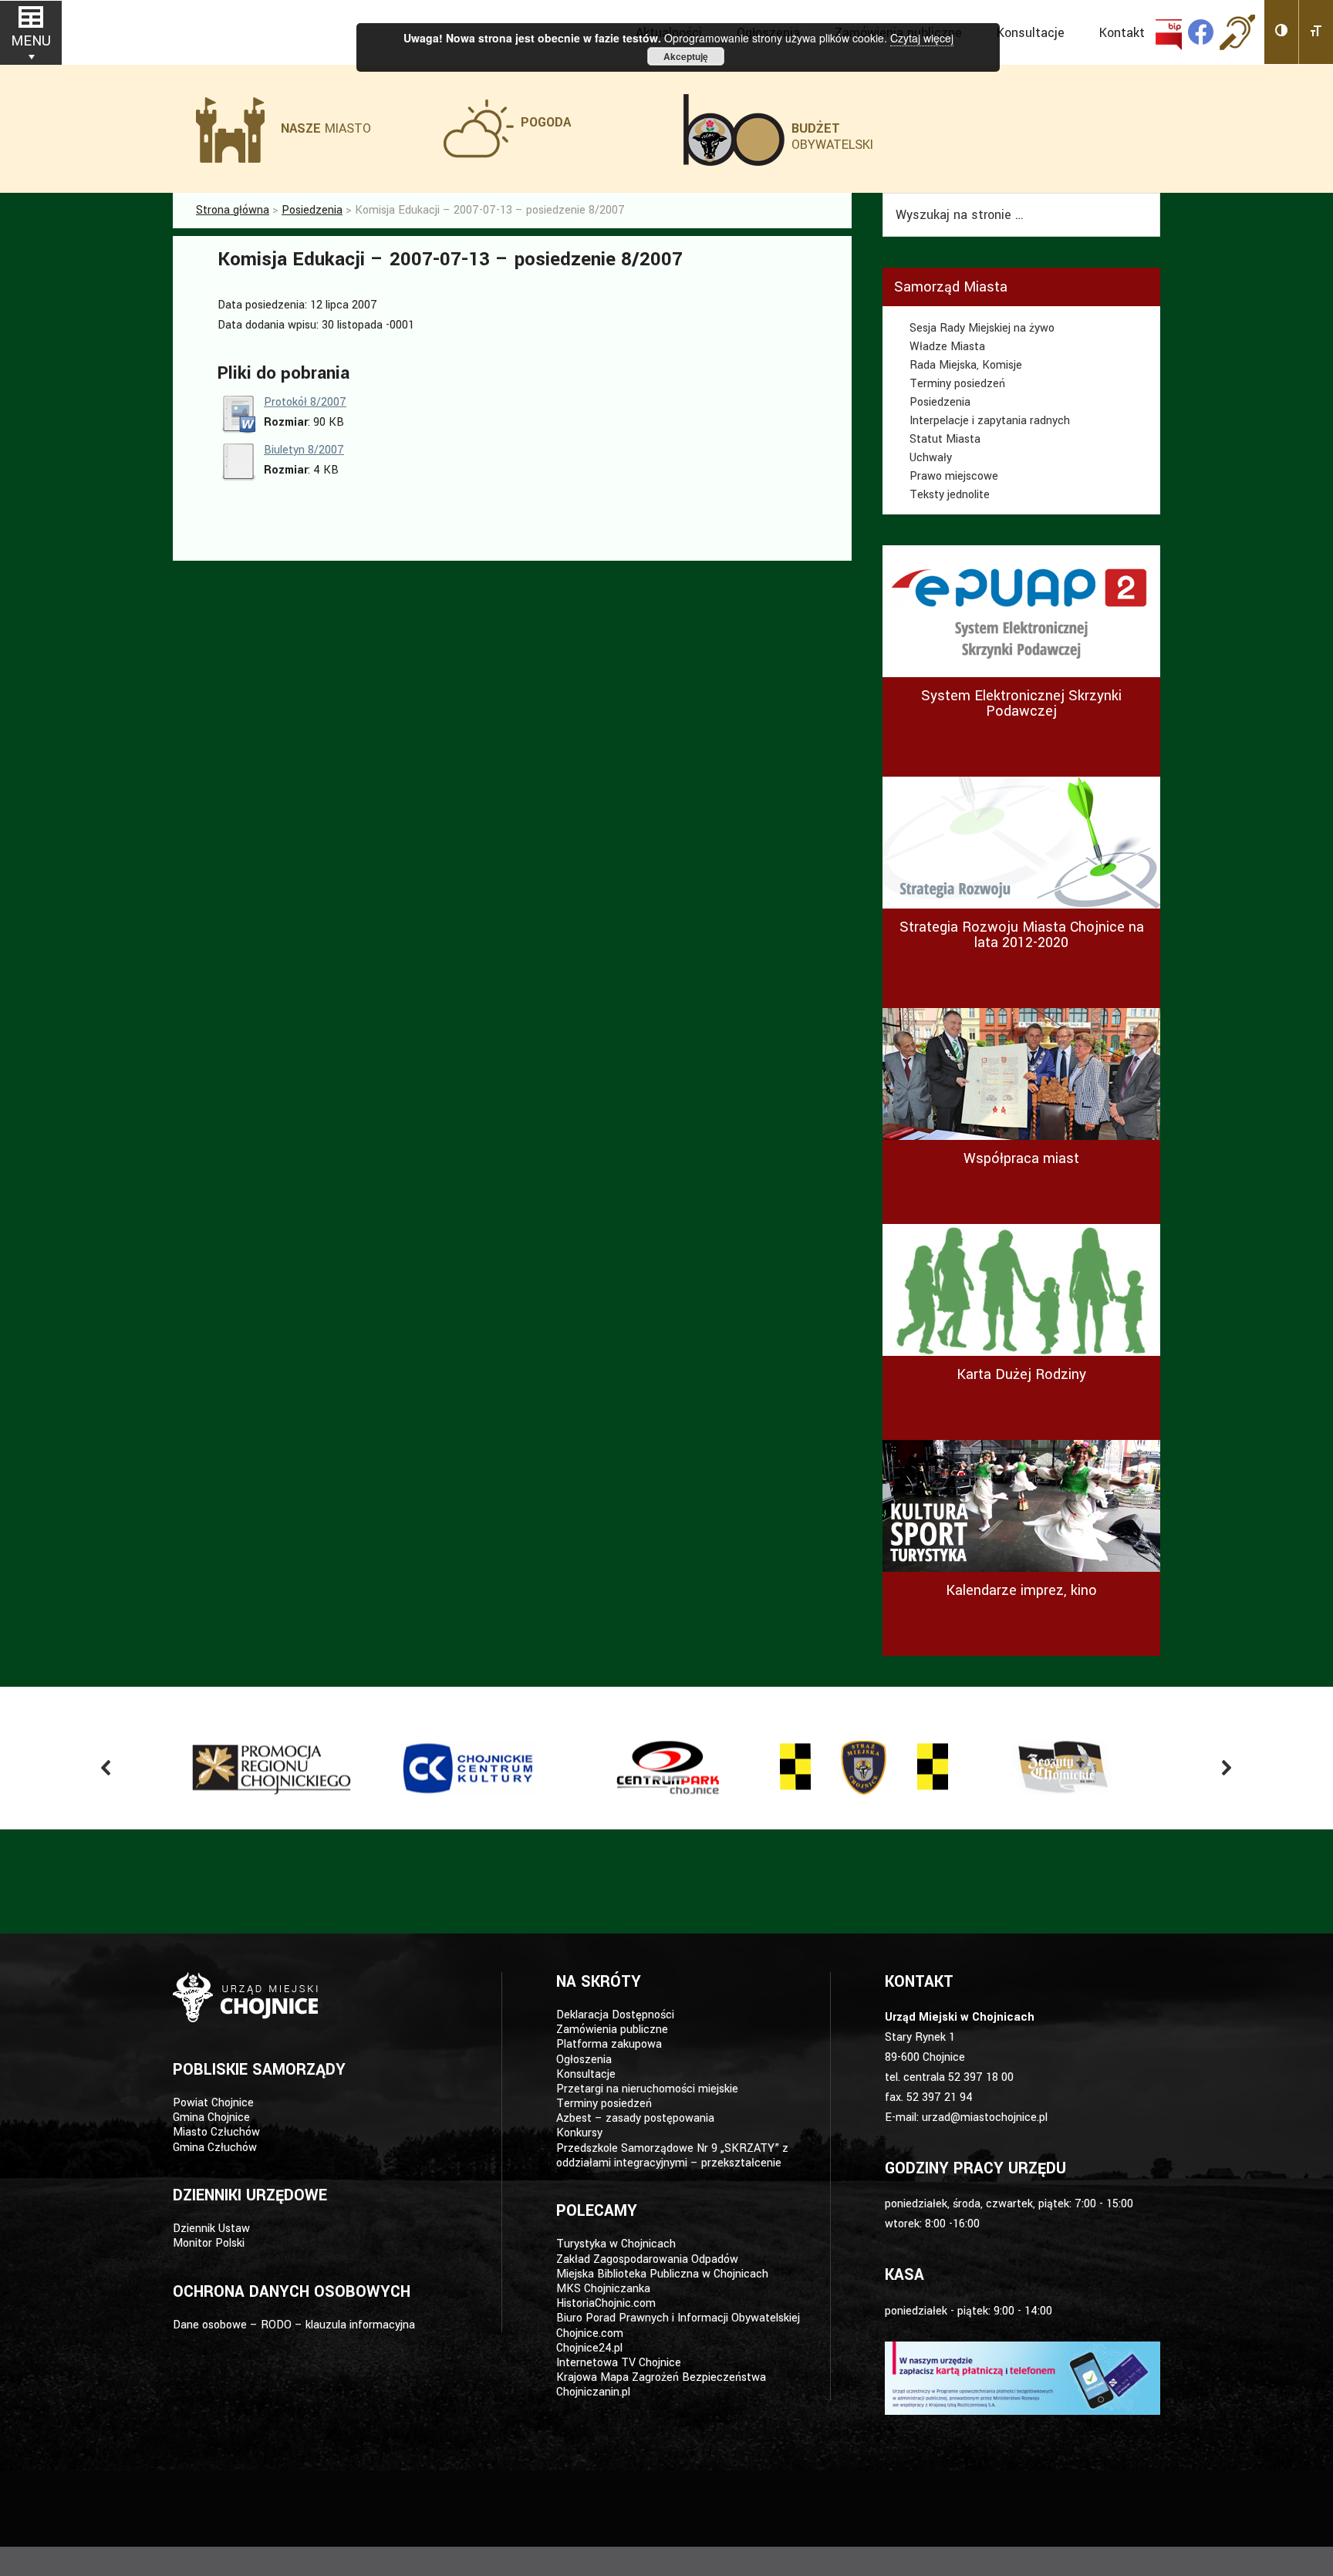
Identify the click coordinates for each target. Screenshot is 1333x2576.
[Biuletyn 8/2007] (238, 478)
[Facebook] (1201, 32)
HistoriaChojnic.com (606, 2303)
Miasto (326, 128)
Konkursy (579, 2133)
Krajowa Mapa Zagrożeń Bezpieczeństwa (661, 2377)
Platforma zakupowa (609, 2044)
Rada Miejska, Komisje (966, 365)
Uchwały (931, 458)
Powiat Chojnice (213, 2103)
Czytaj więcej (922, 38)
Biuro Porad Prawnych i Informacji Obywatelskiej (678, 2318)
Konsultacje (586, 2074)
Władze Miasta (947, 347)
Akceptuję (686, 56)
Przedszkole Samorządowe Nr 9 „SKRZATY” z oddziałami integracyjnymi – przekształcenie (672, 2156)
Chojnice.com (590, 2333)
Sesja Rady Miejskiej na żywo (982, 328)
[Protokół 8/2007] (238, 430)
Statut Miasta (945, 439)
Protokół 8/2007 (305, 402)
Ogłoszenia (584, 2060)
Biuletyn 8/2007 (304, 450)
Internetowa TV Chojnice (619, 2363)
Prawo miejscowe (954, 476)
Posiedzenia (940, 402)
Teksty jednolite (950, 495)
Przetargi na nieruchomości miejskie (647, 2089)
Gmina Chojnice (211, 2117)
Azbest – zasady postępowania (635, 2118)
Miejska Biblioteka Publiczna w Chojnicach (662, 2274)
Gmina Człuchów (215, 2148)
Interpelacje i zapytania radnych (990, 421)
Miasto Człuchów (216, 2132)
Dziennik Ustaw (211, 2229)
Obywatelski (832, 137)
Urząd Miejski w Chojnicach (250, 30)
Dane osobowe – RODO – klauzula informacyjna (294, 2325)
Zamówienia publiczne (612, 2030)
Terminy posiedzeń (957, 384)
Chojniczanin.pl (593, 2392)
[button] (1282, 32)
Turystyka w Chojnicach (616, 2244)
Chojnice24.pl (589, 2348)
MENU (31, 41)
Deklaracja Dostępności (615, 2015)
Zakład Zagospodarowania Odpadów (647, 2259)
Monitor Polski (209, 2243)
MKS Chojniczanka (603, 2289)
